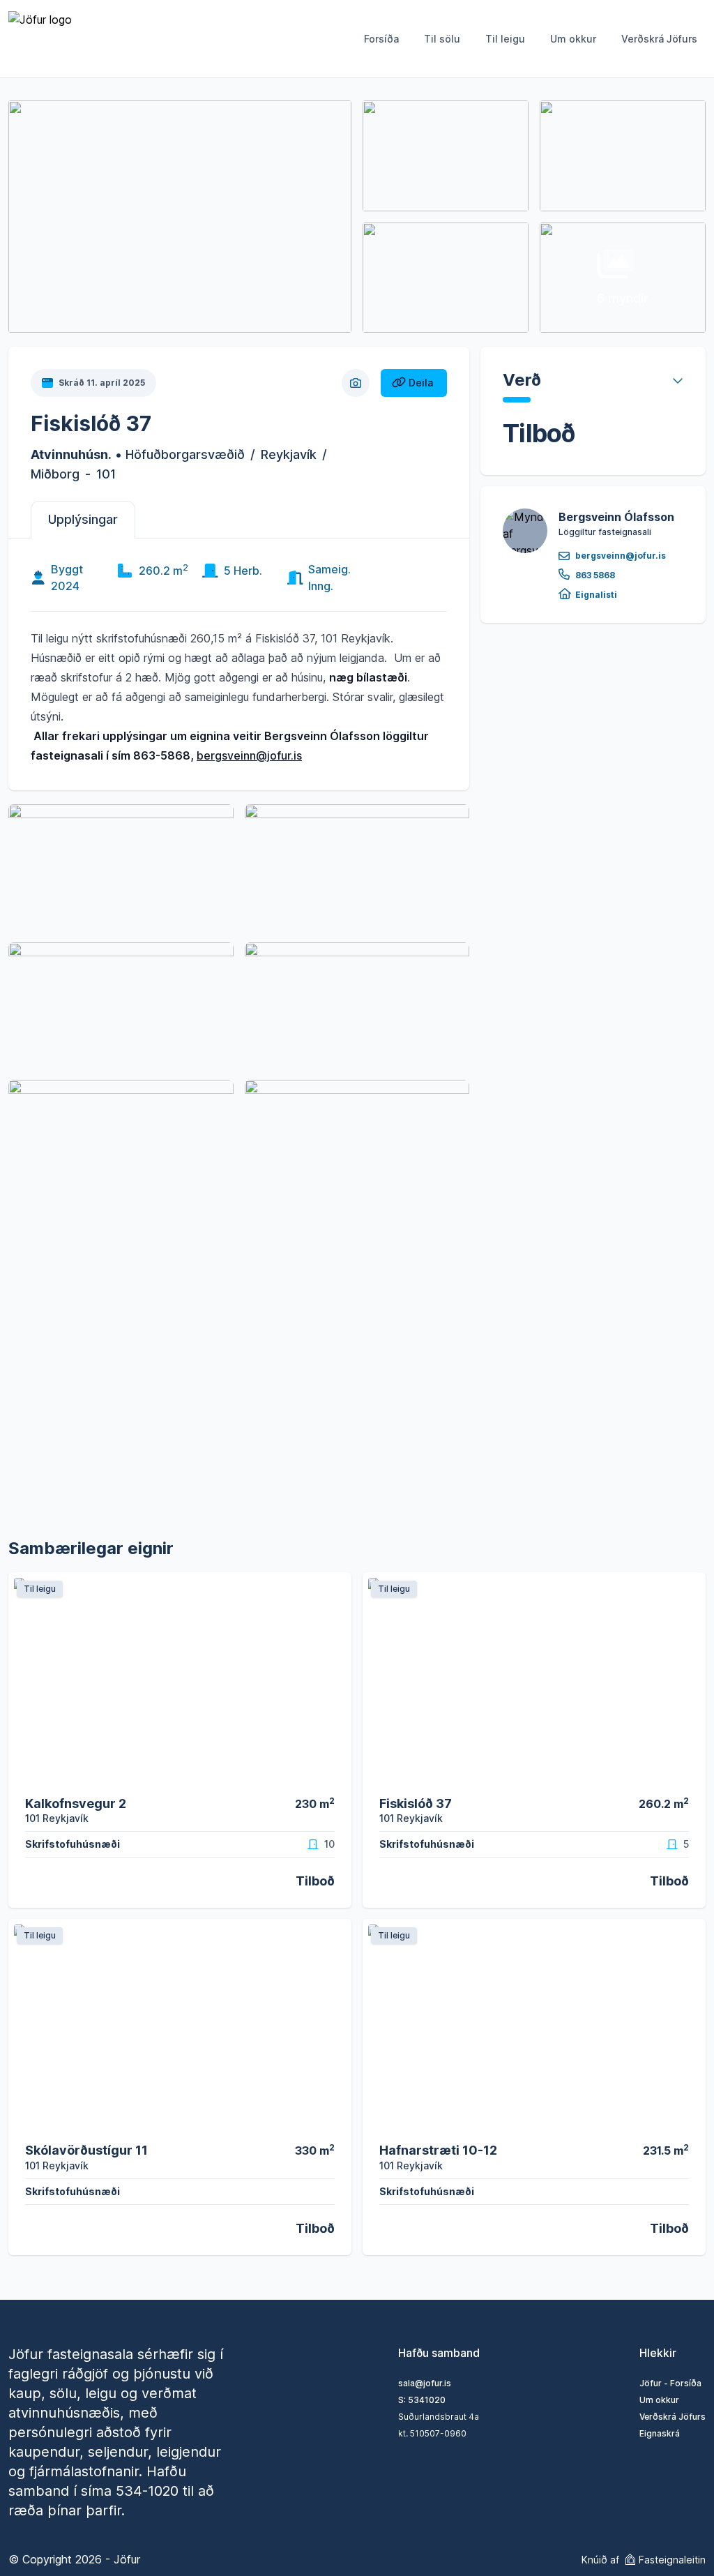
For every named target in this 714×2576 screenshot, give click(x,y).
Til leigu (505, 39)
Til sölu (442, 39)
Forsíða (381, 39)
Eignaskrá (660, 2433)
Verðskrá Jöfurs (659, 39)
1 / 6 (689, 1776)
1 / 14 (333, 1776)
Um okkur (573, 39)
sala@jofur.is (425, 2383)
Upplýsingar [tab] (83, 519)
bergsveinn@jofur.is (249, 755)
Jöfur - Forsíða (670, 2383)
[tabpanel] (239, 662)
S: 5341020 (422, 2400)
